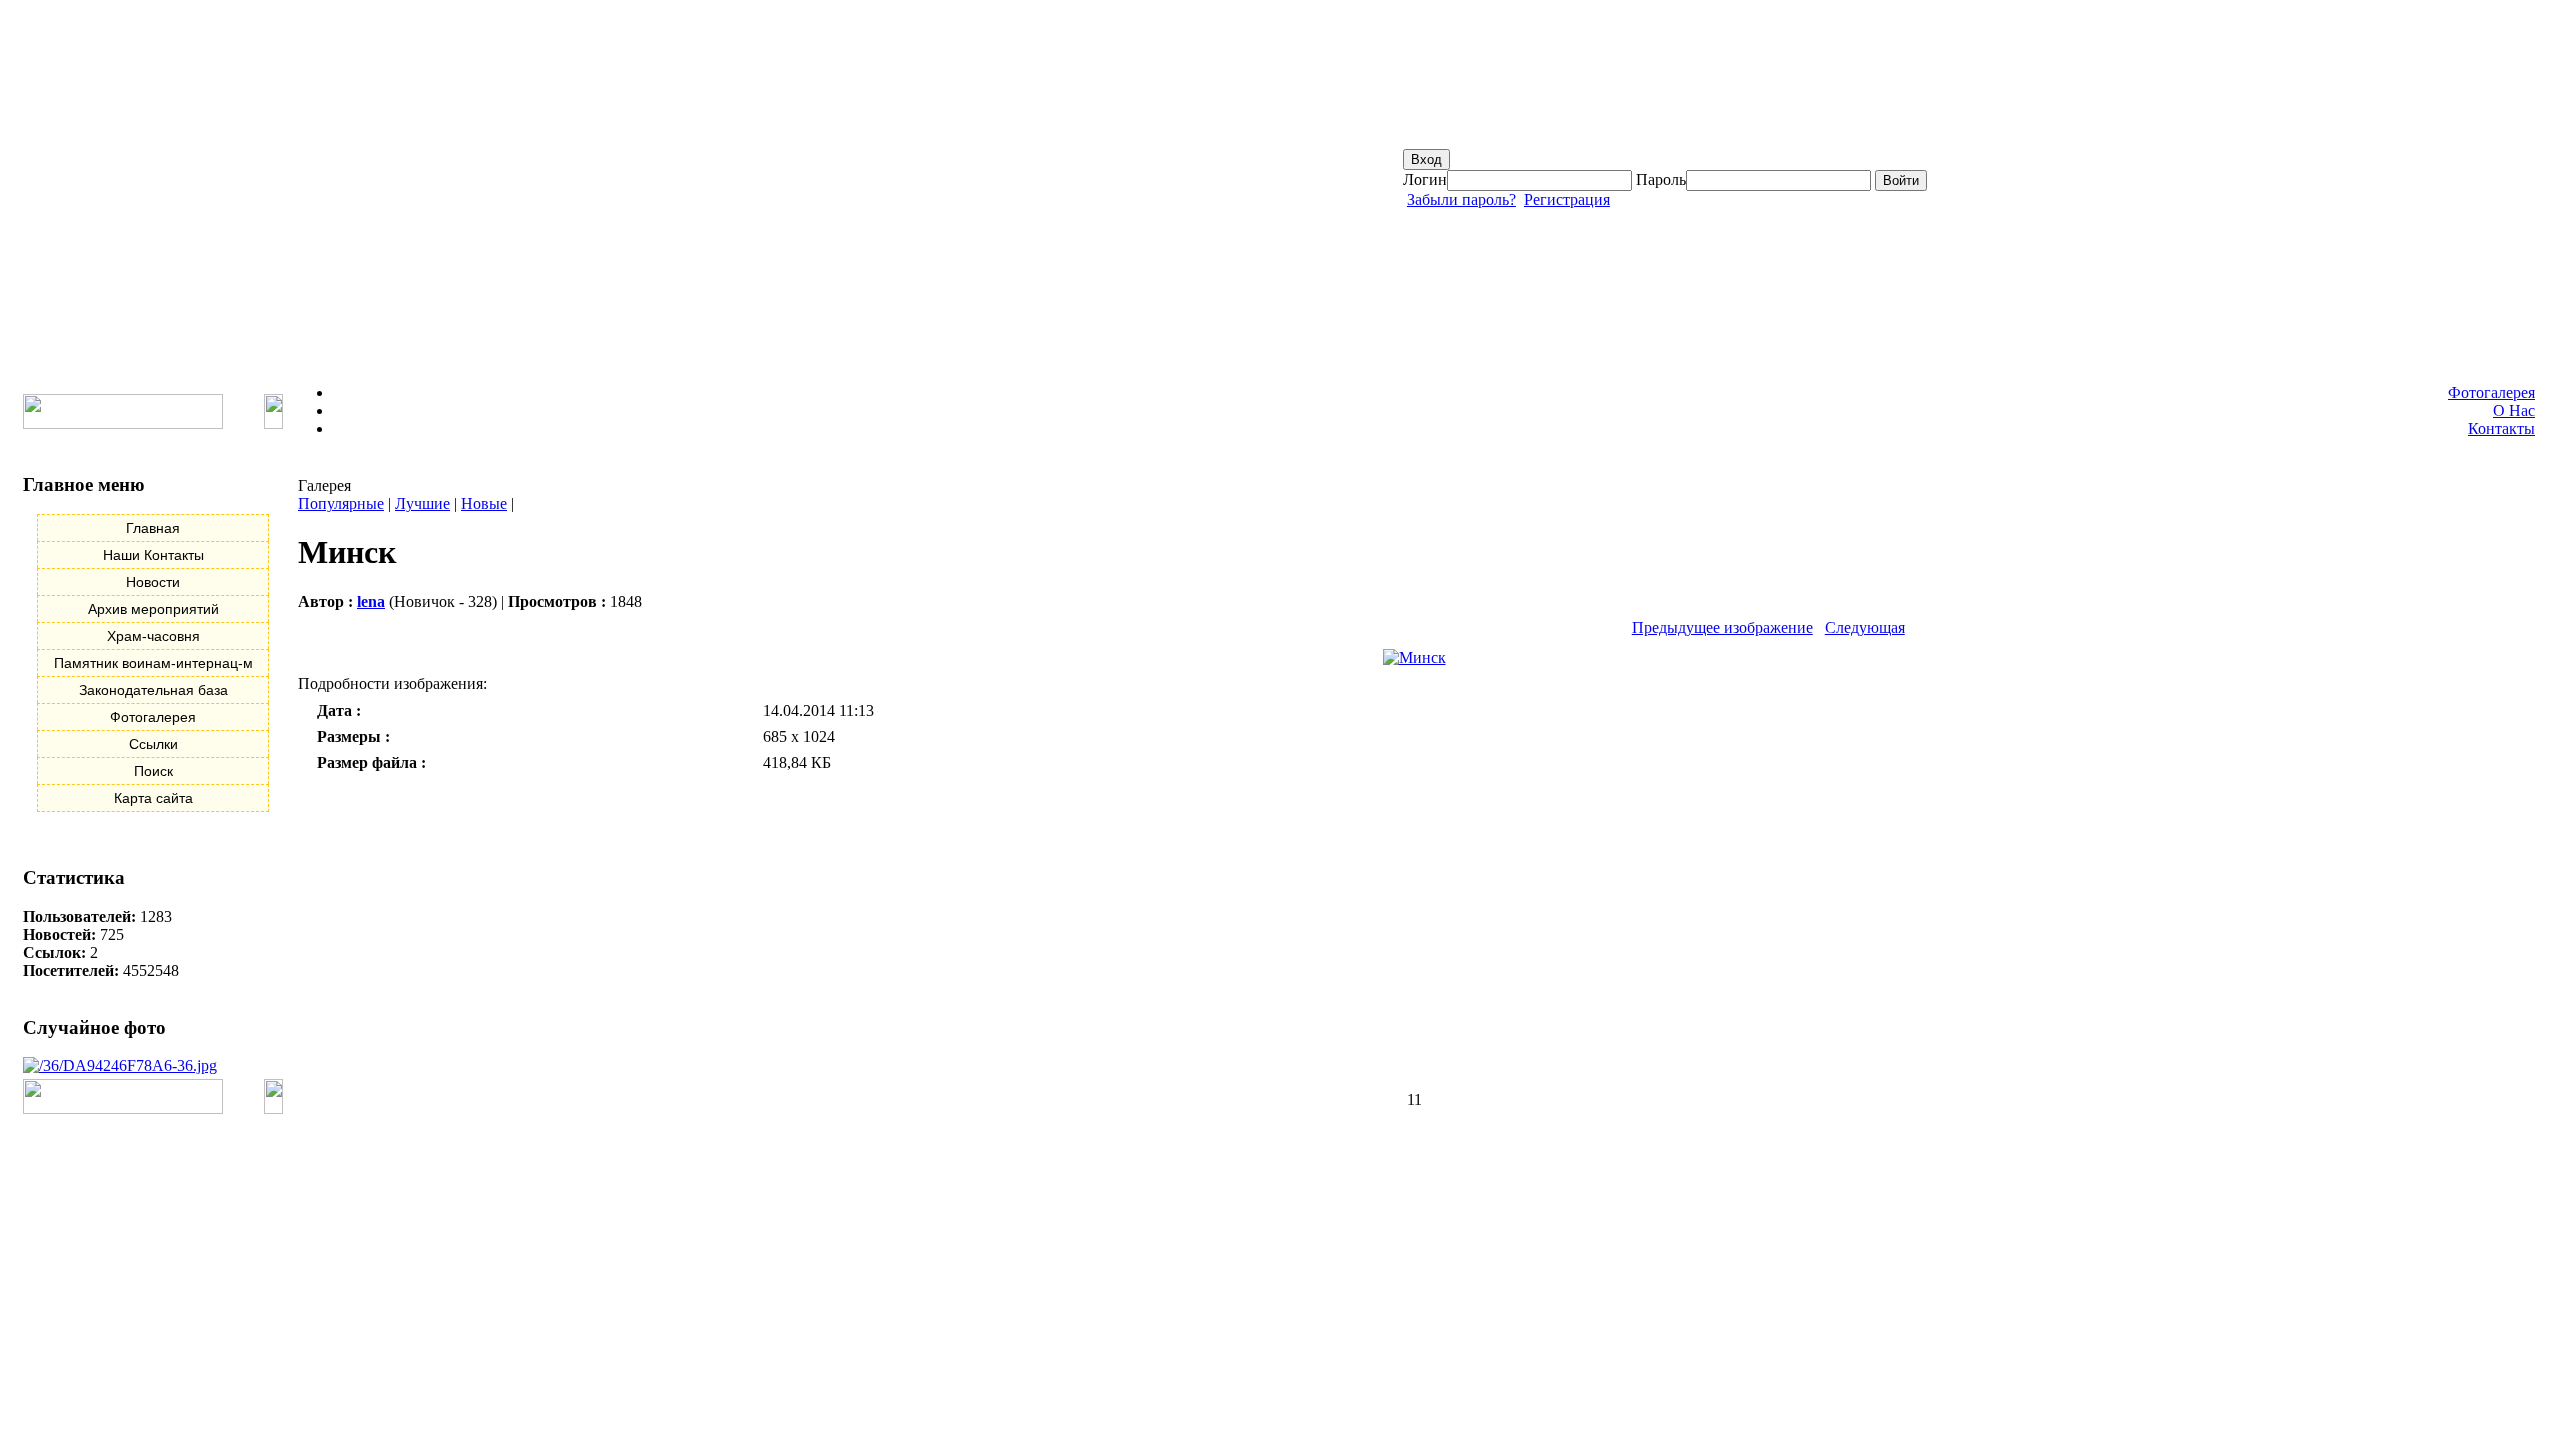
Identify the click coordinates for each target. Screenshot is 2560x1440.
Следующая (1865, 627)
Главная (153, 528)
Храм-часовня (153, 636)
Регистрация (1567, 199)
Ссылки (153, 744)
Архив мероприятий (153, 609)
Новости (153, 582)
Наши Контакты (153, 555)
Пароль (1661, 179)
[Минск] (1414, 657)
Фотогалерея (2491, 392)
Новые (484, 503)
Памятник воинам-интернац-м (153, 663)
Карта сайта (153, 798)
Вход (1426, 159)
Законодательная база (153, 690)
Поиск (153, 771)
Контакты (2501, 428)
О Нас (2514, 410)
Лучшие (422, 503)
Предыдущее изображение (1722, 627)
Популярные (341, 503)
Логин (1425, 179)
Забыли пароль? (1461, 199)
